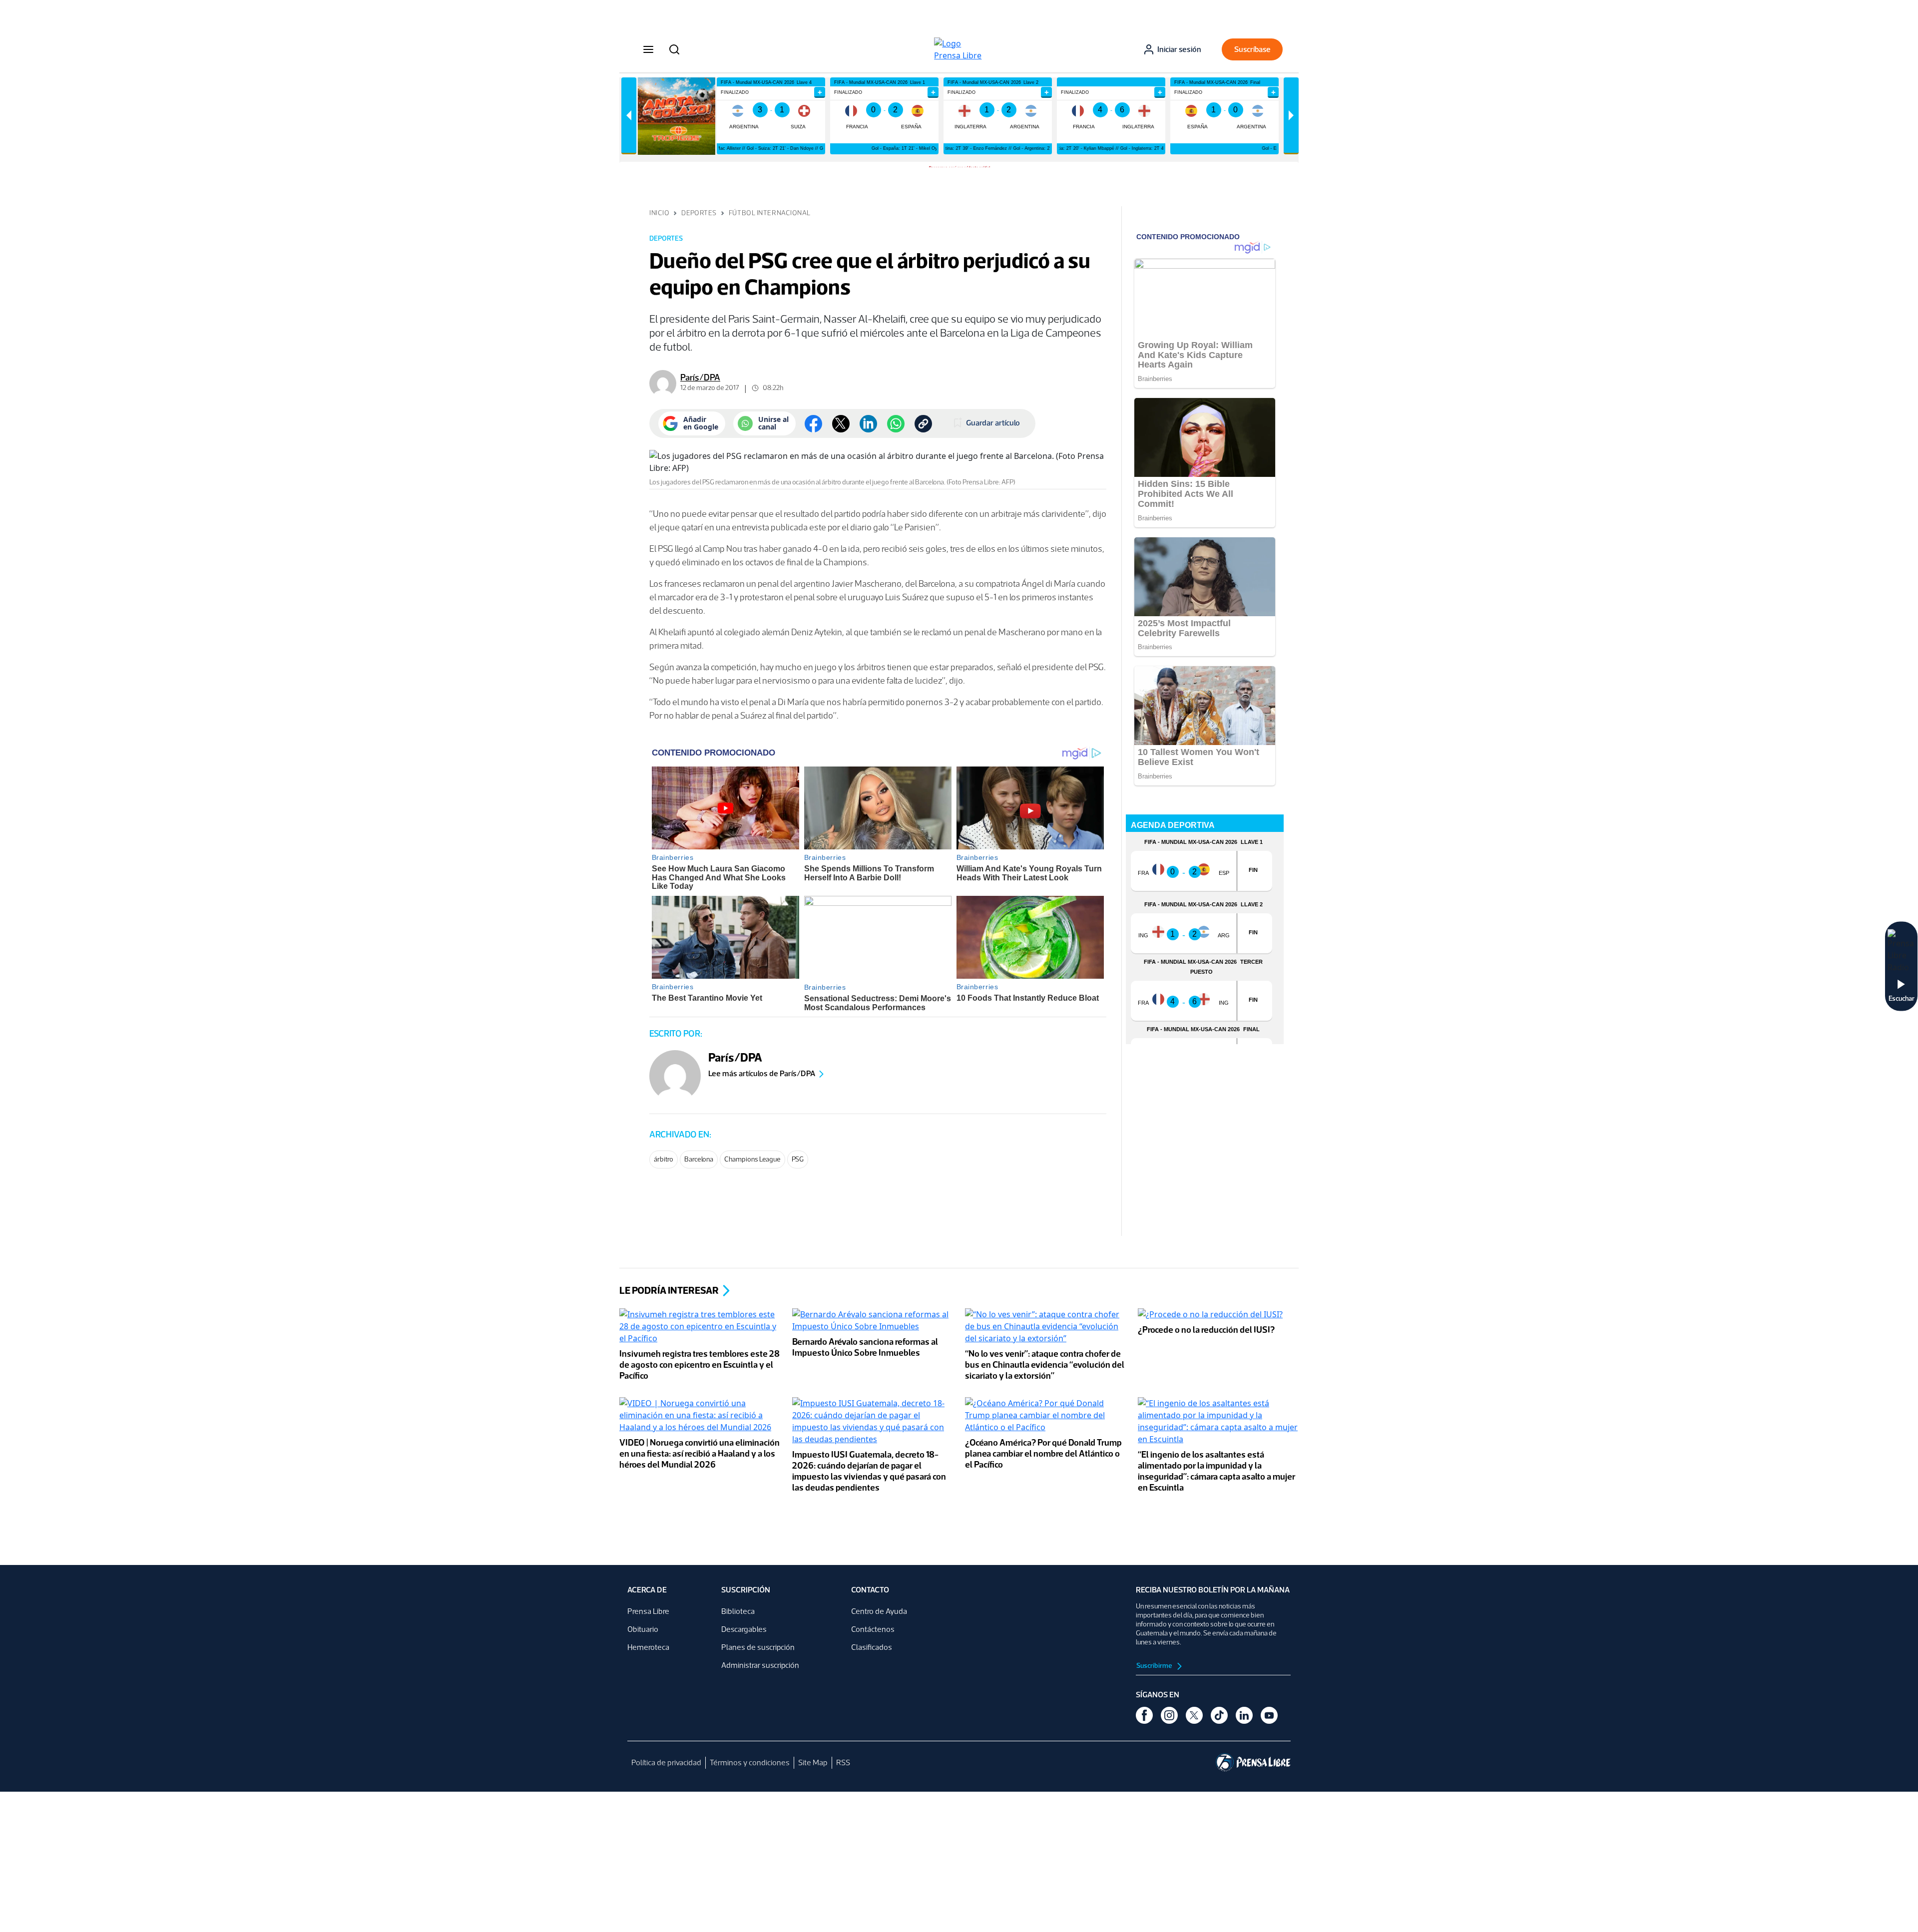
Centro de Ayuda (879, 1611)
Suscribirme (1155, 1666)
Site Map (813, 1762)
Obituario (643, 1629)
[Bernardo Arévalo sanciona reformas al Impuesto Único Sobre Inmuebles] (873, 1321)
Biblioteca (738, 1611)
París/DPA (700, 378)
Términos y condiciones (750, 1762)
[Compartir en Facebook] (813, 424)
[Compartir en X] (841, 424)
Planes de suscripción (758, 1647)
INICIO (659, 213)
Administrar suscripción (760, 1665)
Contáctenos (873, 1629)
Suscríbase (1252, 49)
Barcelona (699, 1159)
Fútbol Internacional (770, 213)
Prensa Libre (648, 1611)
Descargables (744, 1629)
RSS (843, 1762)
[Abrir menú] (648, 49)
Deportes (699, 213)
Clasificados (872, 1647)
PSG (798, 1159)
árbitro (664, 1159)
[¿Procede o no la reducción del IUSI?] (1210, 1315)
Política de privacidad (666, 1762)
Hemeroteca (648, 1647)
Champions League (752, 1159)
